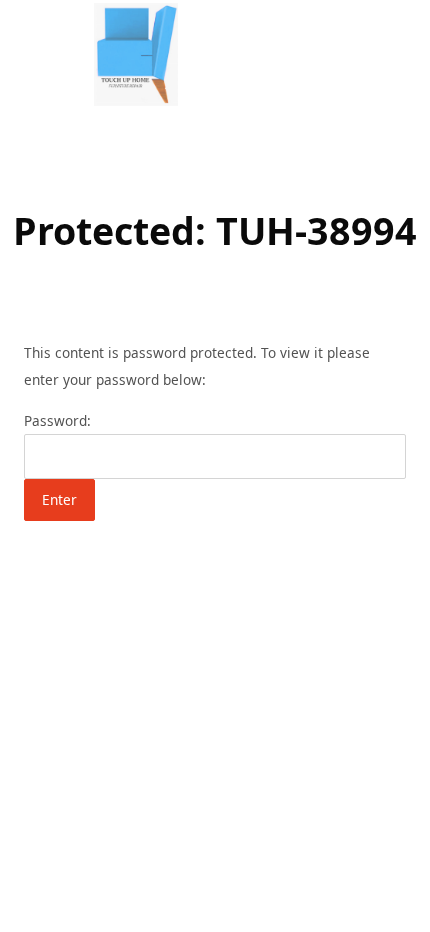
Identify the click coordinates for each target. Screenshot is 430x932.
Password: (57, 420)
